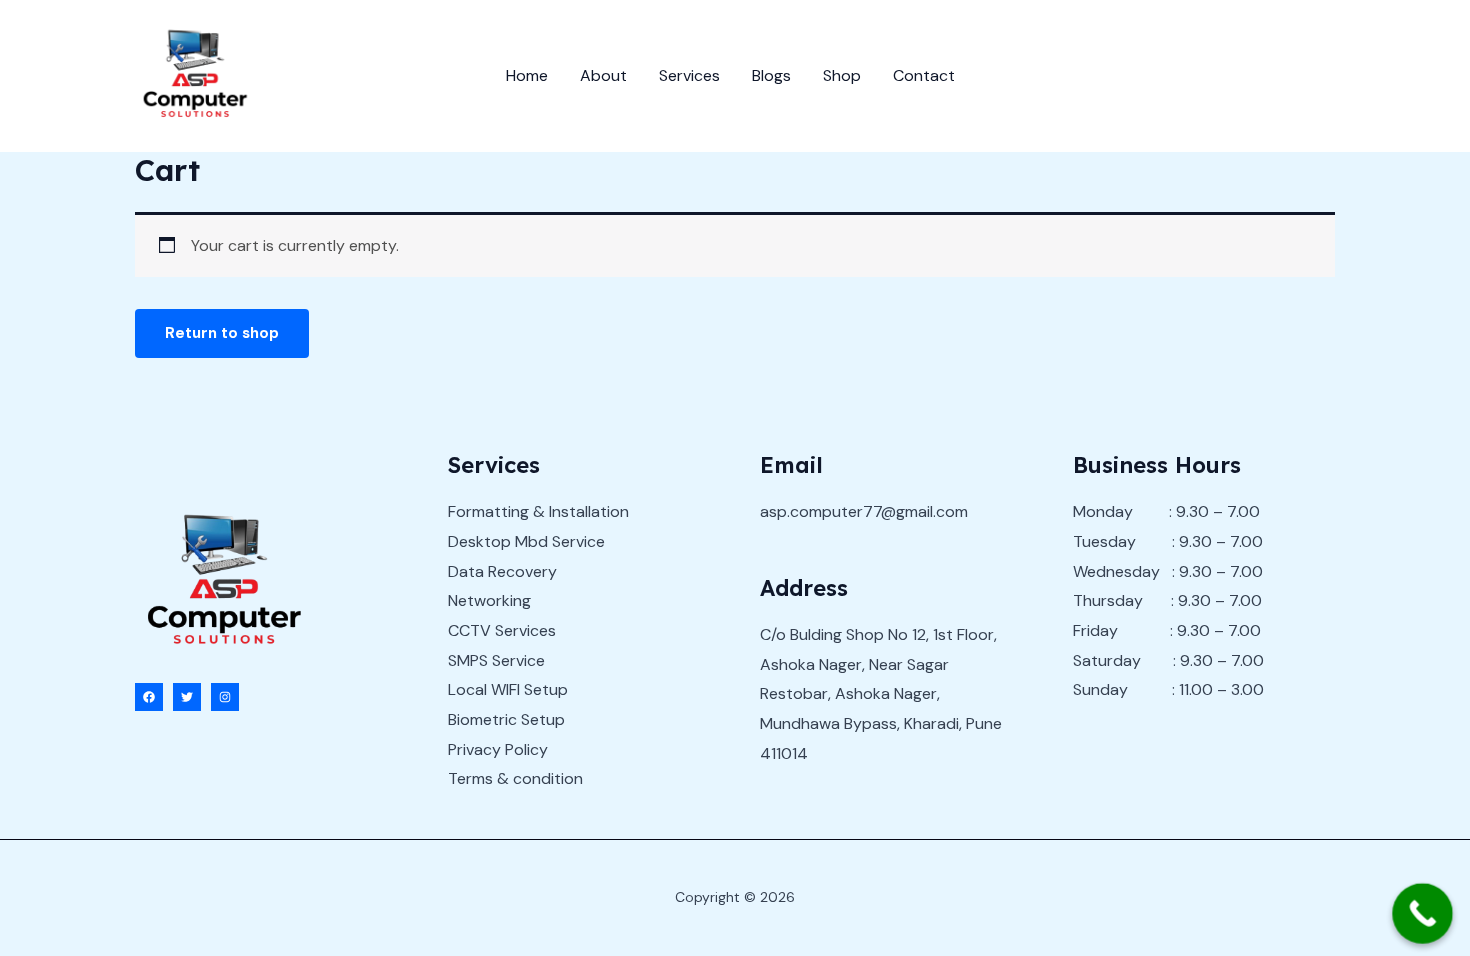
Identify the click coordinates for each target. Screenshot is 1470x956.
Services (689, 75)
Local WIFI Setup (508, 689)
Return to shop (222, 333)
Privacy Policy (498, 749)
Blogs (771, 75)
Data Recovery (502, 571)
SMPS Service (496, 660)
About (603, 75)
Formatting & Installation (538, 511)
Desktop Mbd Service (526, 541)
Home (527, 75)
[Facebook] (149, 697)
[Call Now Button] (1422, 913)
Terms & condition (515, 778)
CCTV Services (502, 630)
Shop (842, 75)
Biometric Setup (506, 719)
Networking (489, 600)
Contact (924, 75)
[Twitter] (187, 697)
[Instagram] (225, 697)
